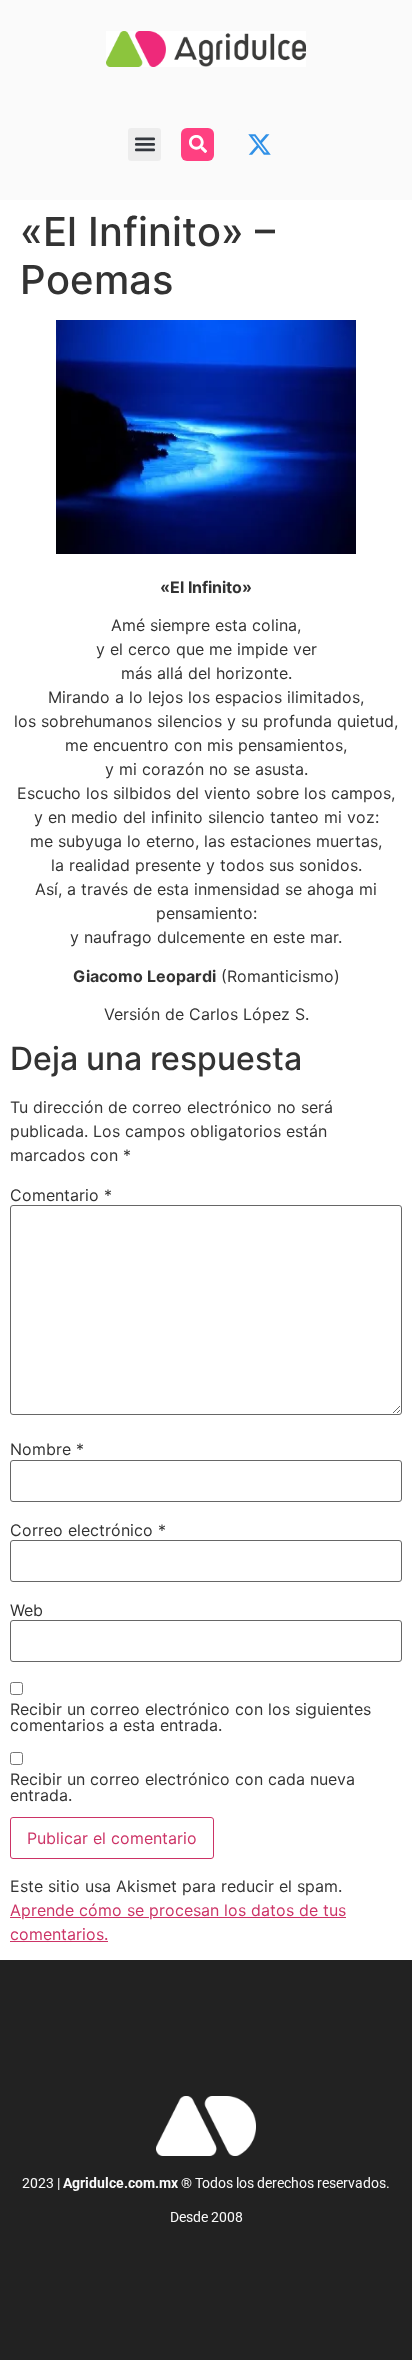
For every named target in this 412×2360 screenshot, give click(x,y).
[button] (144, 144)
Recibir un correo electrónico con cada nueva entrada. (182, 1787)
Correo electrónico (88, 1530)
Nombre (47, 1449)
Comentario (61, 1195)
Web (26, 1610)
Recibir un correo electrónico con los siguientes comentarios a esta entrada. (190, 1717)
